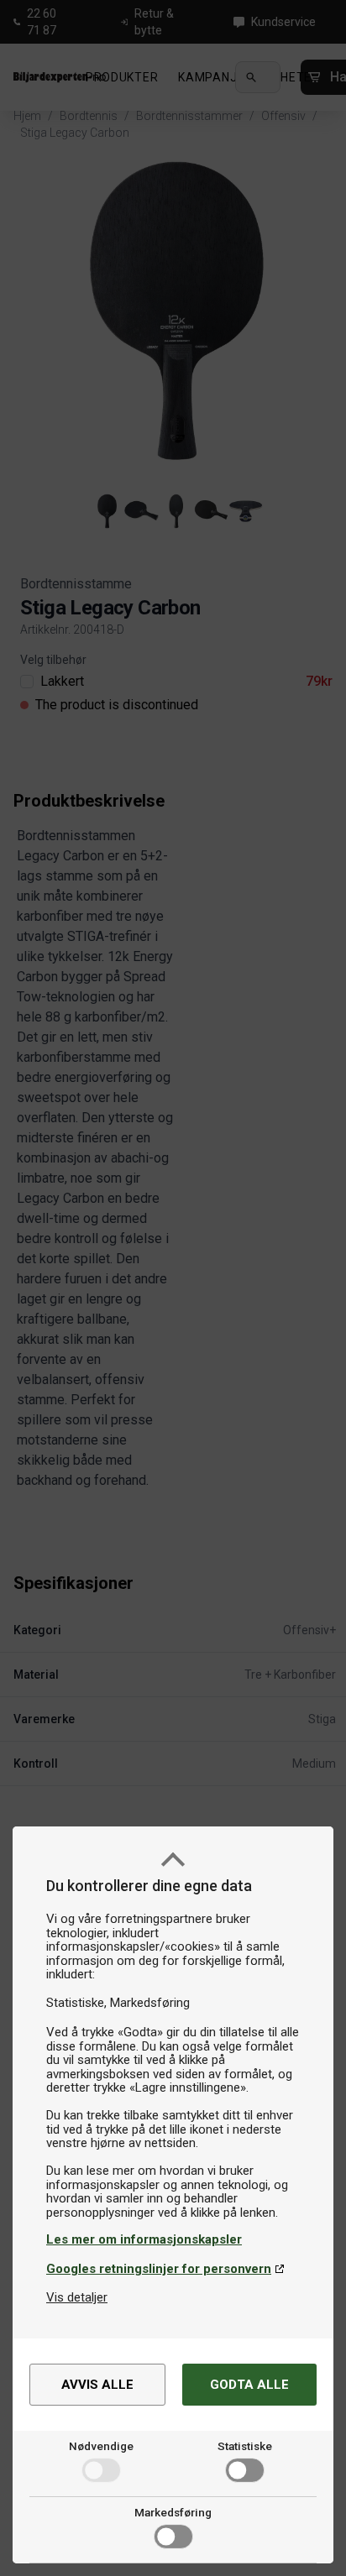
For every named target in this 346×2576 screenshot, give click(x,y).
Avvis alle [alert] (97, 2385)
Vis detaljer (77, 2297)
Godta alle (249, 2385)
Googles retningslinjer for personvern (159, 2269)
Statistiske (245, 2446)
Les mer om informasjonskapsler (144, 2239)
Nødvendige (101, 2446)
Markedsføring (173, 2512)
